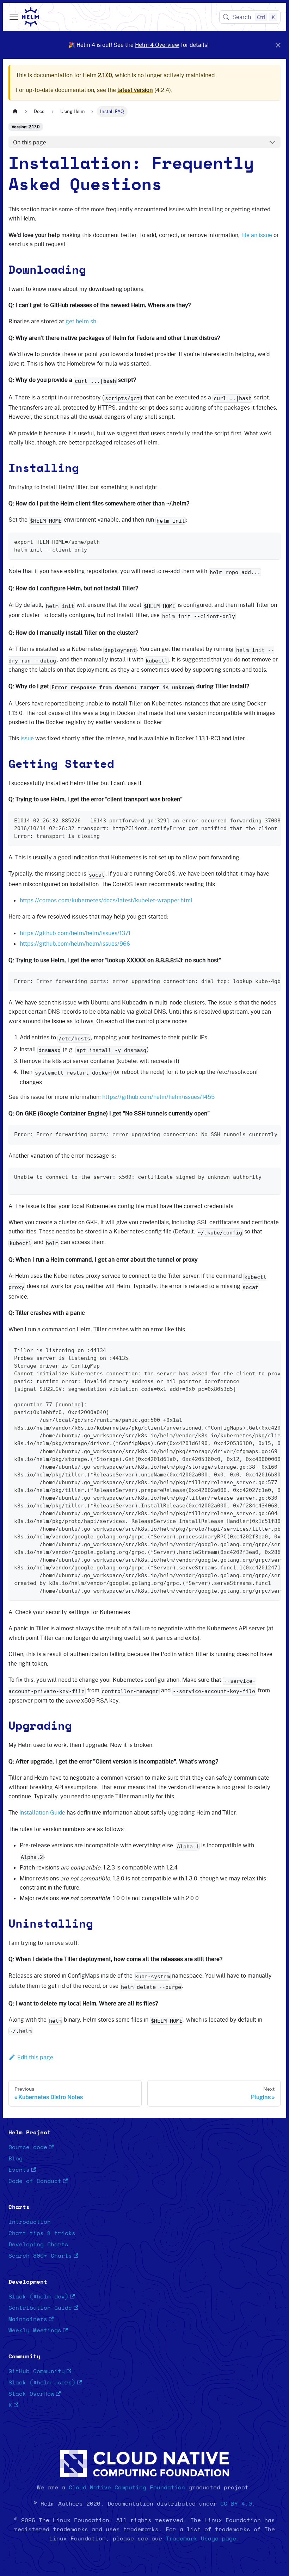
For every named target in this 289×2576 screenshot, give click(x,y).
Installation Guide (42, 1812)
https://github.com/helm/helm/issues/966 (75, 944)
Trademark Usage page (201, 2539)
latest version (135, 90)
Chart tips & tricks (42, 2233)
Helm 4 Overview (157, 45)
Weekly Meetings (35, 2331)
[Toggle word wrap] (259, 820)
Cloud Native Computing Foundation (127, 2488)
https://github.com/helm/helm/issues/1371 (75, 933)
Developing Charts (38, 2245)
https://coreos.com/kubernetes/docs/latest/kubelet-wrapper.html (106, 900)
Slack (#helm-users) (42, 2383)
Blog (16, 2159)
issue (27, 738)
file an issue (257, 235)
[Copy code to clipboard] (272, 541)
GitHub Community (37, 2371)
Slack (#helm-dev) (38, 2297)
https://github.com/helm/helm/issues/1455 (158, 1097)
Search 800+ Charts (40, 2256)
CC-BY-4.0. (238, 2504)
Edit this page (35, 2057)
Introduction (30, 2222)
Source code (28, 2147)
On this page (30, 142)
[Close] (278, 45)
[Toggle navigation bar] (14, 17)
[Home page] (15, 111)
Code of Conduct (35, 2181)
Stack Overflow (31, 2394)
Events (19, 2170)
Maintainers (28, 2319)
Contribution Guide (40, 2308)
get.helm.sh (81, 321)
